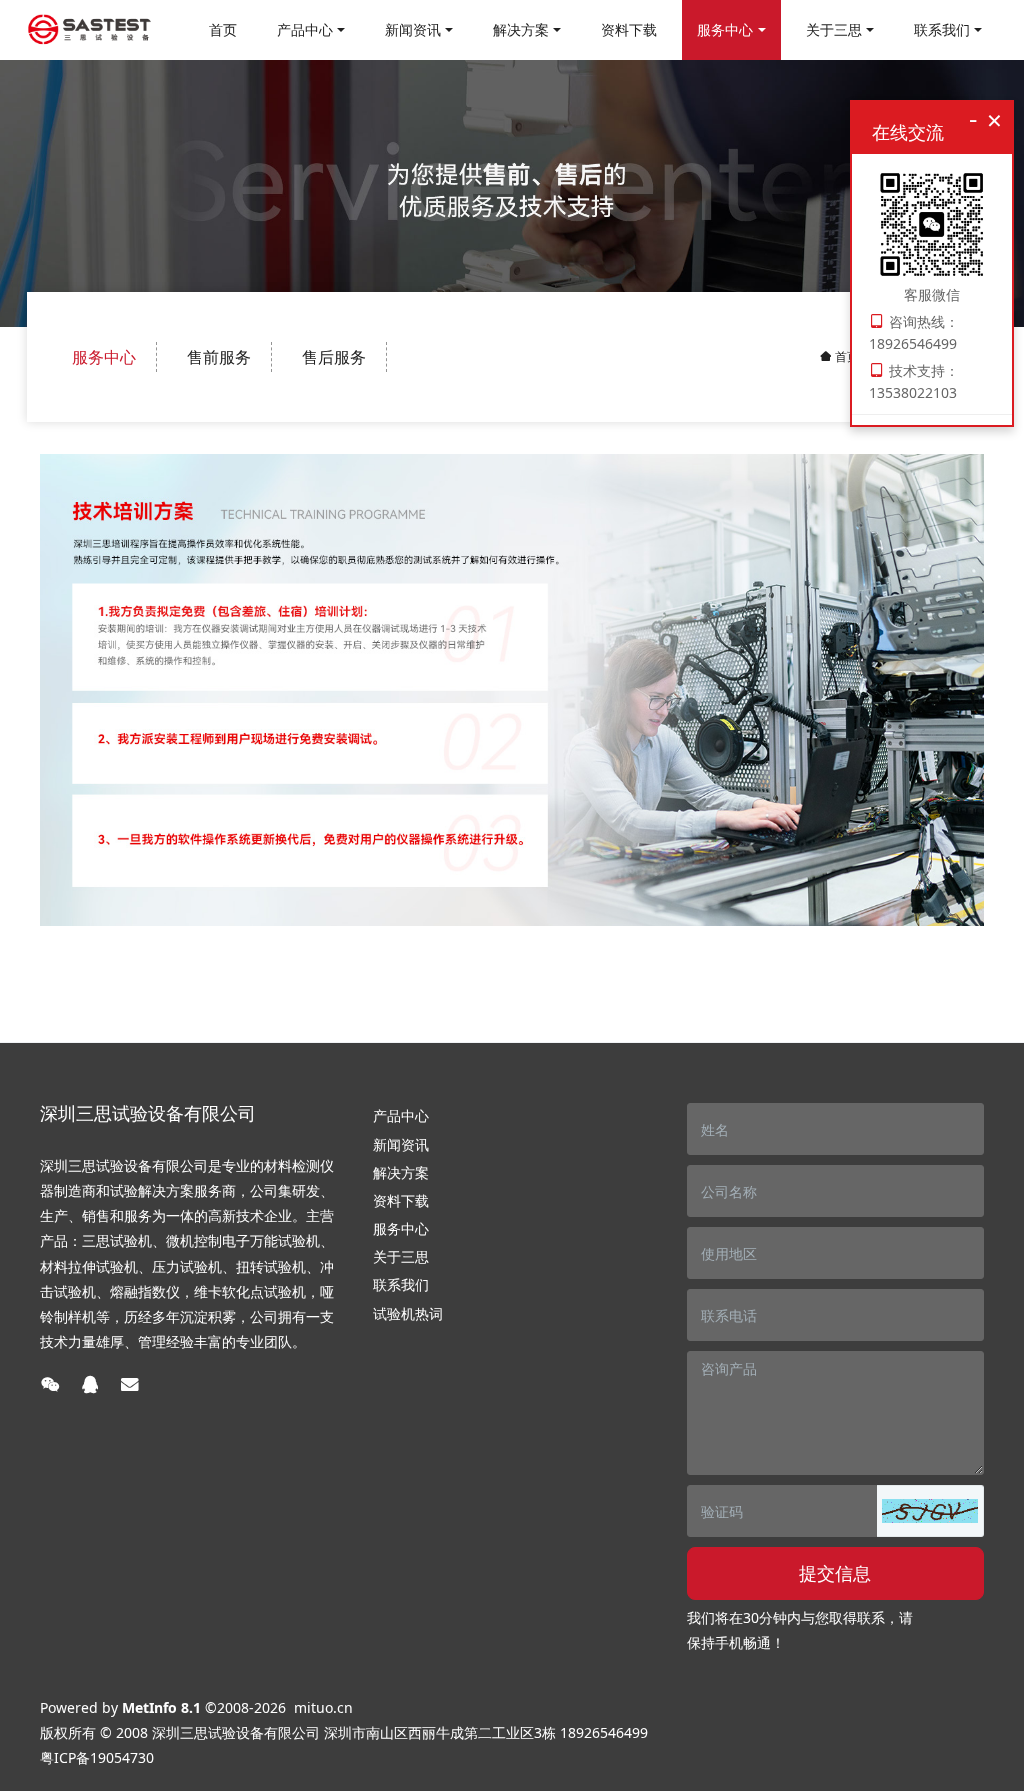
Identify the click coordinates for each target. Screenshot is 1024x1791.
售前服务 (219, 357)
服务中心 (104, 357)
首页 (223, 29)
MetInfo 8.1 (161, 1707)
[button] (930, 1511)
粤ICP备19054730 (97, 1757)
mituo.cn (323, 1707)
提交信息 (835, 1573)
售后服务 (334, 357)
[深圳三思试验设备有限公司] (89, 30)
